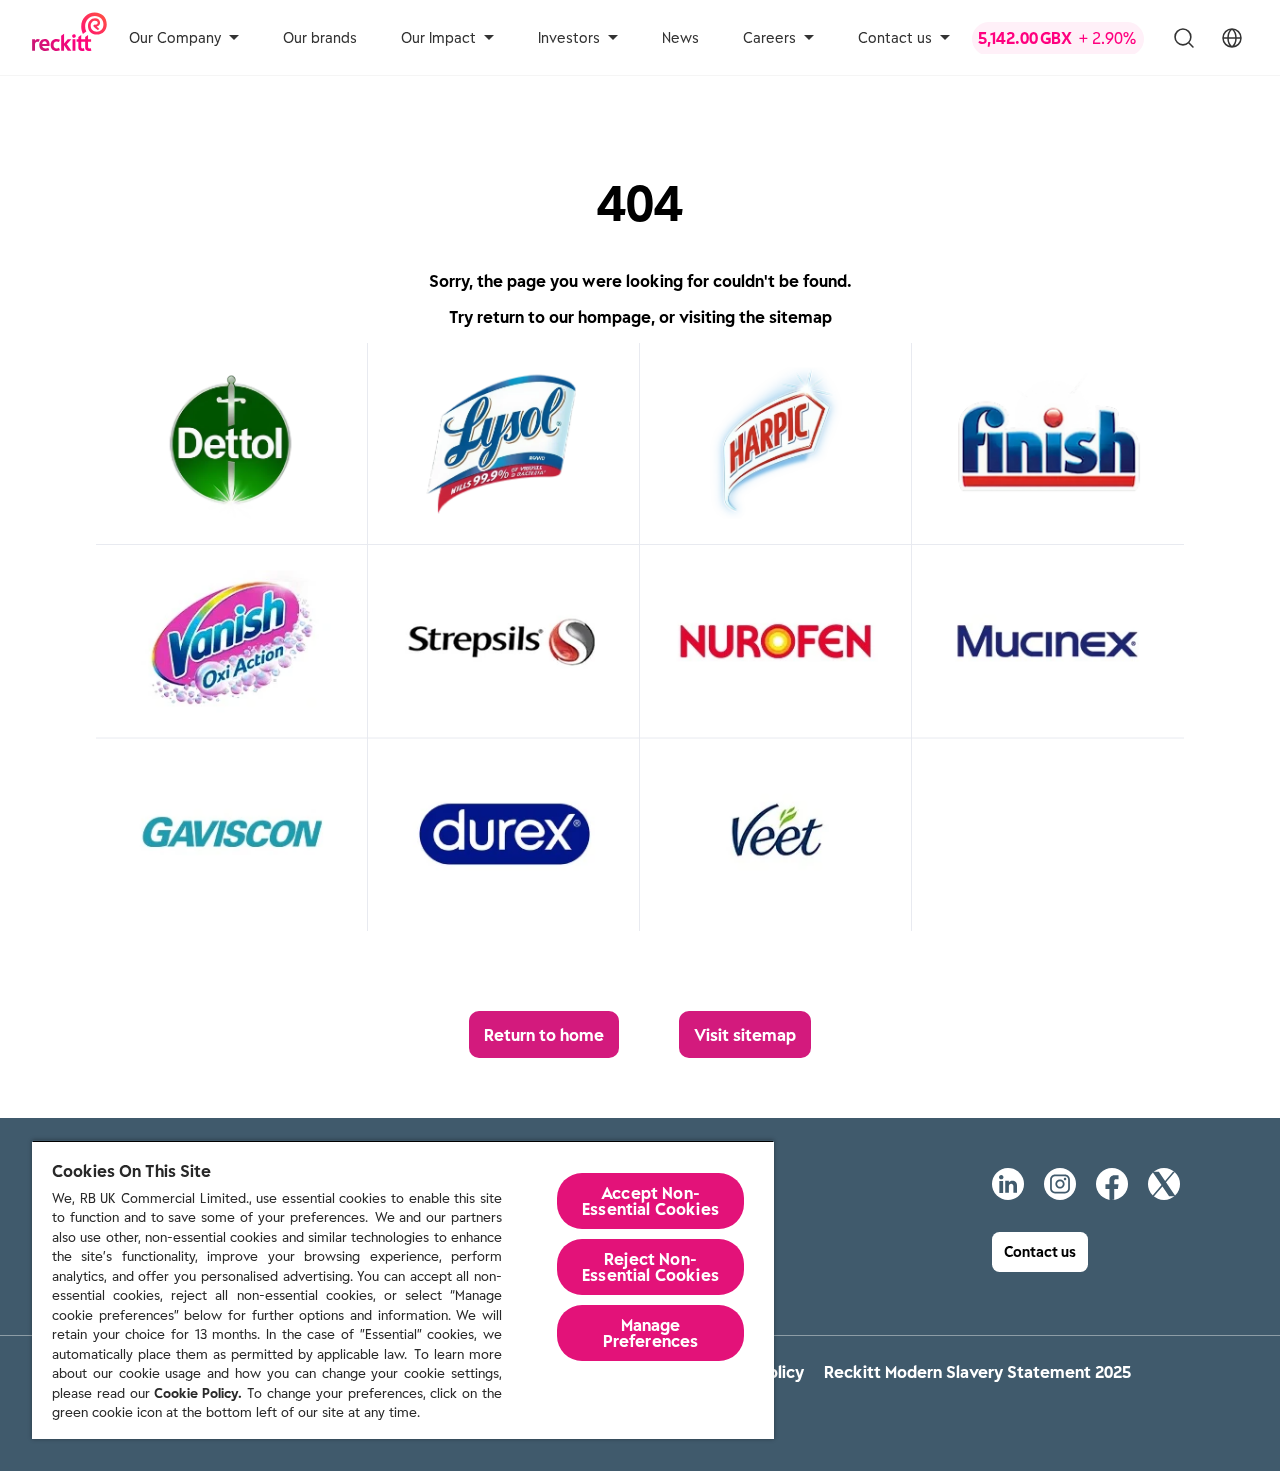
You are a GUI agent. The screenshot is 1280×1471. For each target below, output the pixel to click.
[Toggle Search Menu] (1184, 38)
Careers (769, 38)
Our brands (320, 38)
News (680, 38)
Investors (569, 38)
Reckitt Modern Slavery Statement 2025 (977, 1372)
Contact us (895, 38)
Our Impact (438, 38)
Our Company (175, 38)
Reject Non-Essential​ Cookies (650, 1267)
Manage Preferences (651, 1333)
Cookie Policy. (198, 1393)
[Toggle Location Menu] (1232, 38)
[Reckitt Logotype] (69, 37)
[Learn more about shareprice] (1058, 38)
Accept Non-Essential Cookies (650, 1201)
